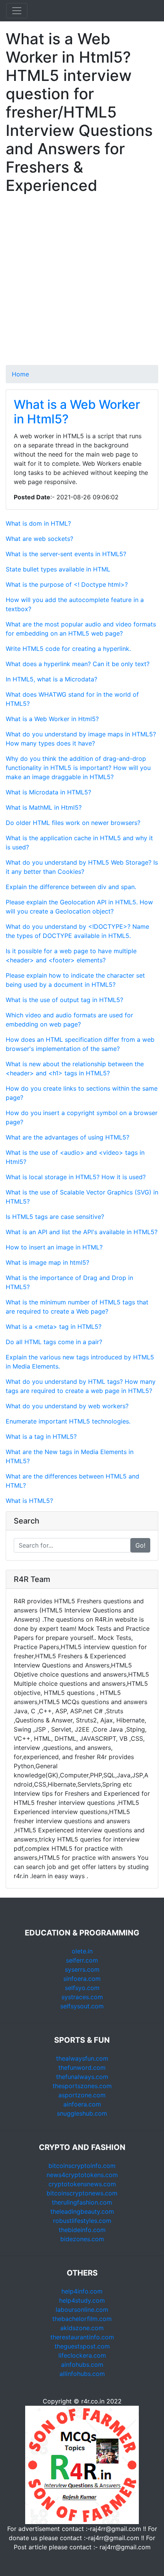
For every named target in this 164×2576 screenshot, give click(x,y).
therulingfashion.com (82, 2202)
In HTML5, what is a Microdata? (51, 679)
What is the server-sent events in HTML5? (66, 554)
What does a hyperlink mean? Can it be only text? (78, 664)
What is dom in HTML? (38, 523)
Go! (140, 1545)
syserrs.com (82, 1969)
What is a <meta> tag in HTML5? (54, 1327)
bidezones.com (82, 2239)
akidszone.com (82, 2328)
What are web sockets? (39, 539)
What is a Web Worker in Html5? (77, 412)
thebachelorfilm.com (82, 2319)
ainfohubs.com (82, 2365)
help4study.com (82, 2300)
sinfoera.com (82, 1979)
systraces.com (82, 1997)
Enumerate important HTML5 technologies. (68, 1421)
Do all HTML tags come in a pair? (54, 1342)
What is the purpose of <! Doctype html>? (67, 584)
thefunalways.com (82, 2077)
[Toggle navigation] (17, 11)
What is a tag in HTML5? (41, 1436)
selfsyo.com (82, 1988)
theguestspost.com (82, 2346)
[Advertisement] (82, 283)
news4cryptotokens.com (82, 2175)
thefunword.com (82, 2068)
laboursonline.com (82, 2310)
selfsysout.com (82, 2006)
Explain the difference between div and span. (71, 887)
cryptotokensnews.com (82, 2184)
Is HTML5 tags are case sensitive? (55, 1217)
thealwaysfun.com (82, 2058)
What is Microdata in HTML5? (48, 792)
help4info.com (82, 2291)
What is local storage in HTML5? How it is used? (76, 1177)
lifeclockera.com (82, 2355)
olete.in (82, 1951)
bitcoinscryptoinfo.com (82, 2166)
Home (20, 374)
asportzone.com (82, 2095)
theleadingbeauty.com (82, 2211)
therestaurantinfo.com (82, 2337)
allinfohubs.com (82, 2374)
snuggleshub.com (82, 2113)
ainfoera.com (82, 2104)
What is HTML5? (29, 1501)
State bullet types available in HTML (58, 569)
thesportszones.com (82, 2086)
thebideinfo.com (82, 2230)
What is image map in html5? (47, 1262)
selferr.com (82, 1960)
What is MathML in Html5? (44, 807)
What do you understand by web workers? (67, 1406)
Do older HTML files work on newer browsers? (73, 823)
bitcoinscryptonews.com (82, 2193)
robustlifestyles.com (82, 2221)
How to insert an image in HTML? (54, 1247)
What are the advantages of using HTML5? (68, 1137)
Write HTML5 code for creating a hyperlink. (68, 649)
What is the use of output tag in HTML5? (64, 1000)
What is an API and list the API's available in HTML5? (82, 1232)
